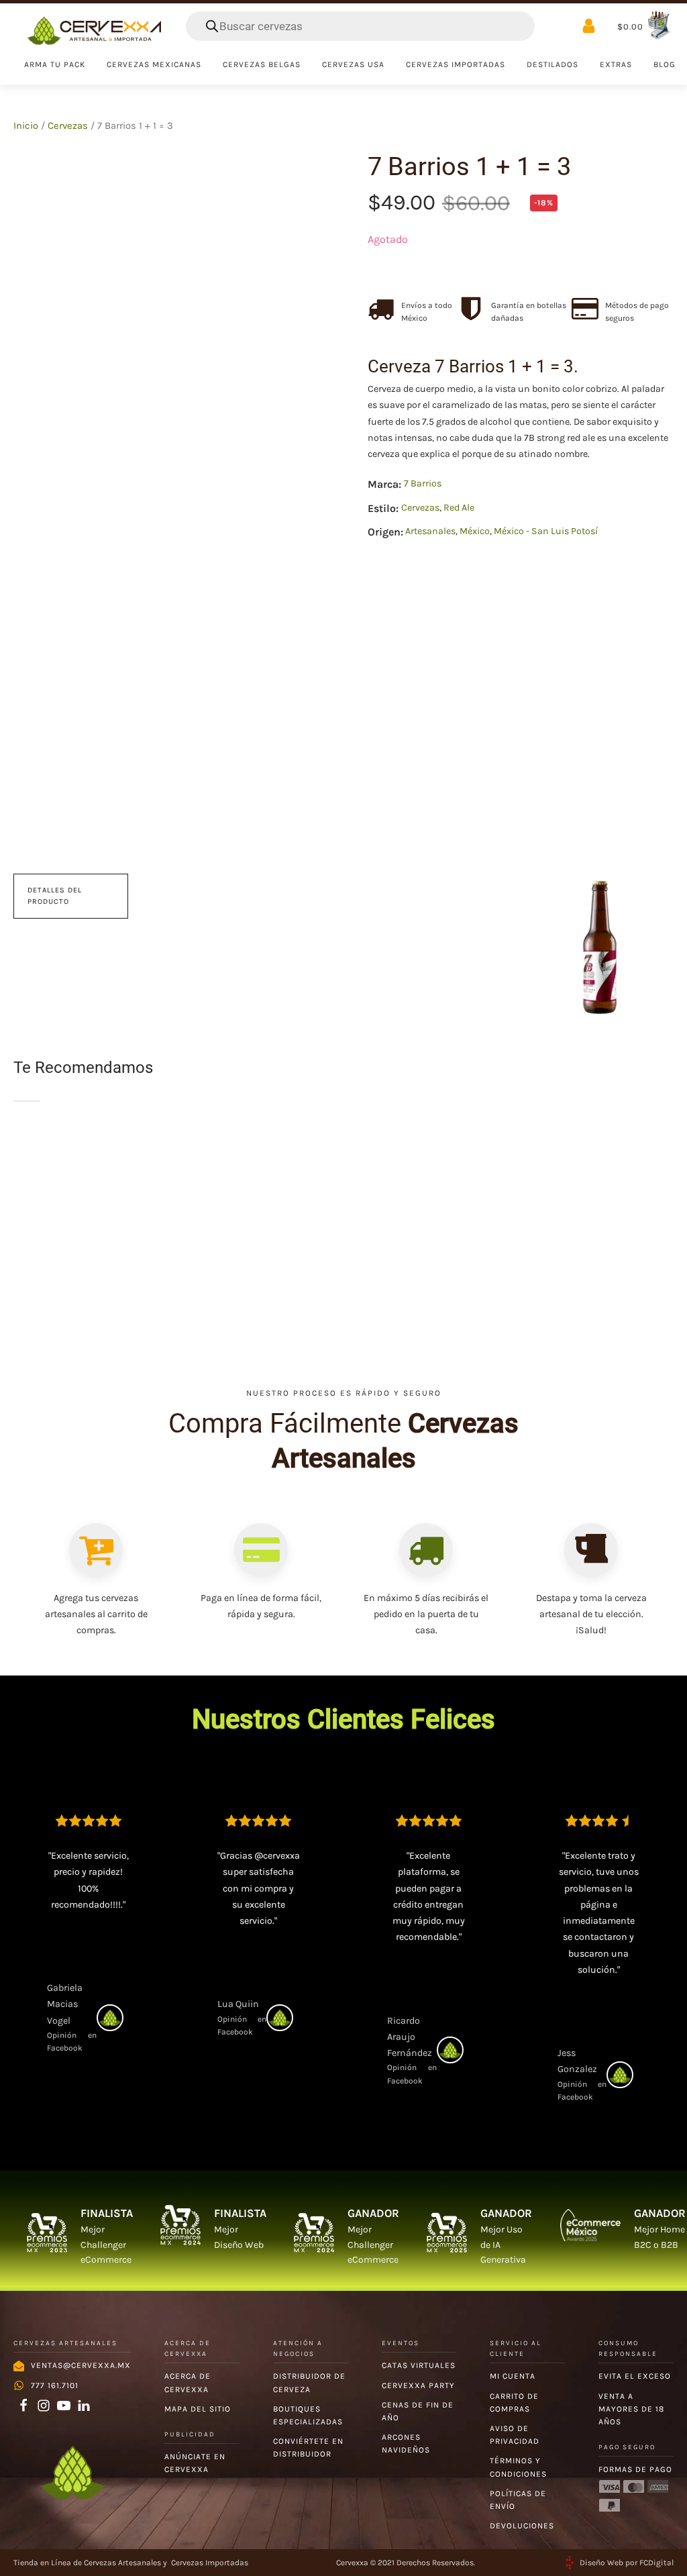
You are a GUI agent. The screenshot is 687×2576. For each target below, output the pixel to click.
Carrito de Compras (514, 2403)
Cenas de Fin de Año (418, 2411)
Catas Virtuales (419, 2365)
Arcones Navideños (406, 2443)
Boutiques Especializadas (308, 2415)
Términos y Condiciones (518, 2467)
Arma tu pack (55, 64)
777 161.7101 (55, 2385)
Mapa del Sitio (198, 2409)
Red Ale (459, 508)
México (475, 531)
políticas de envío (518, 2500)
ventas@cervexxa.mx (81, 2365)
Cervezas (68, 126)
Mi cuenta (513, 2376)
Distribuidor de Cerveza (309, 2382)
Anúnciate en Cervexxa (195, 2463)
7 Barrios (423, 483)
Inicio (26, 126)
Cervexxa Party (418, 2385)
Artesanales (430, 531)
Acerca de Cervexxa (188, 2382)
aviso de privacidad (515, 2435)
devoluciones (522, 2526)
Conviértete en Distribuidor (308, 2448)
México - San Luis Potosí (546, 531)
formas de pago (635, 2469)
